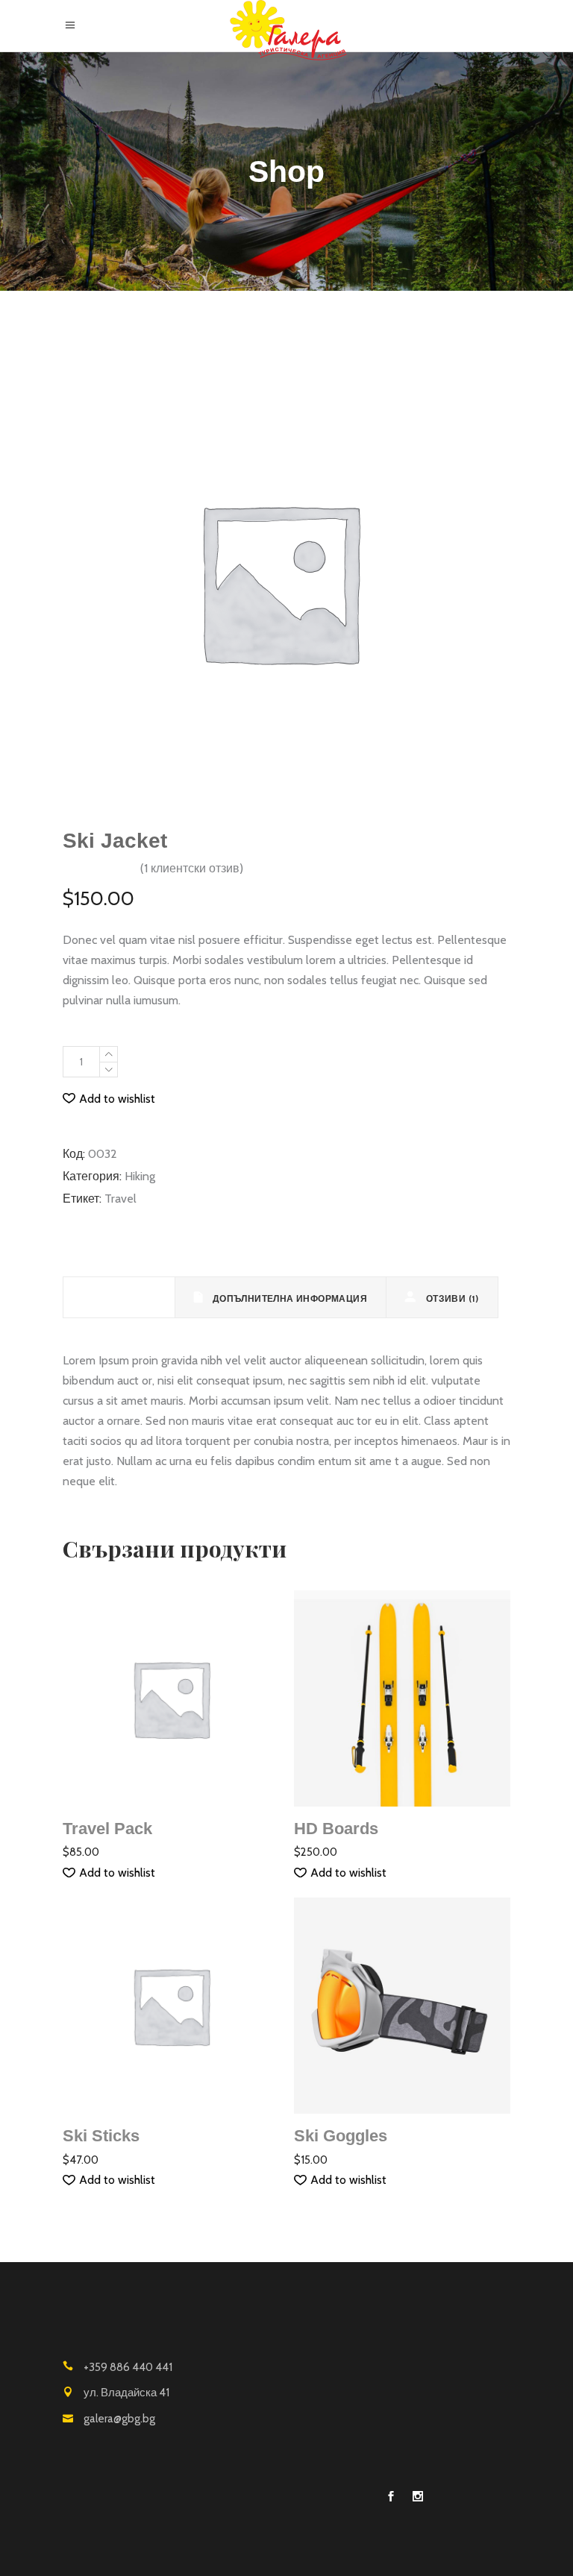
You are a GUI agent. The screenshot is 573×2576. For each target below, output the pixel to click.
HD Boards (336, 1829)
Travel (120, 1199)
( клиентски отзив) (192, 868)
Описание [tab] (127, 1298)
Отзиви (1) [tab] (451, 1298)
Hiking (140, 1176)
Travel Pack (107, 1829)
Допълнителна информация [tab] (288, 1298)
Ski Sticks (101, 2136)
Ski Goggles (341, 2136)
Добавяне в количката (248, 1062)
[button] (109, 1099)
